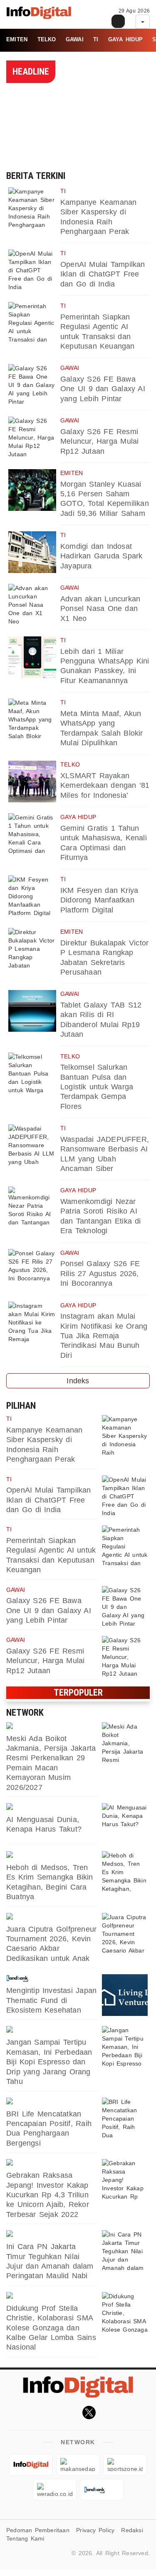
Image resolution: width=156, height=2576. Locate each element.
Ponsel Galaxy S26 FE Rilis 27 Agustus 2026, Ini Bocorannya (100, 1273)
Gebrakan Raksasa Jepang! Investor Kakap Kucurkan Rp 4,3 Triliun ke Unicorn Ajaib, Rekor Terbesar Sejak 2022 (48, 2195)
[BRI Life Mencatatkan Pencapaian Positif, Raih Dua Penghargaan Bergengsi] (125, 2119)
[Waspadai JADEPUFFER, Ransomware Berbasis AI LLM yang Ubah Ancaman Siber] (32, 1145)
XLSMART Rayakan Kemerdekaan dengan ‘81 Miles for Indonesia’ (105, 785)
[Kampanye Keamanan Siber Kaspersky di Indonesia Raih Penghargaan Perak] (32, 208)
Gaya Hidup (125, 39)
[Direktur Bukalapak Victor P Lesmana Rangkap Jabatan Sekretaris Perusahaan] (32, 949)
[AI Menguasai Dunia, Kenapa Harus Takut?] (125, 1824)
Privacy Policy (95, 2530)
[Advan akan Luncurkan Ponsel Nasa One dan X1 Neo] (32, 605)
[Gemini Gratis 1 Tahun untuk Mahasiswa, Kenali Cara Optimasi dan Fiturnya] (32, 834)
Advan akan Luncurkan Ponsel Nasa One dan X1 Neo (100, 609)
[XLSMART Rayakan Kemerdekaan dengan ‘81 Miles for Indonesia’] (32, 782)
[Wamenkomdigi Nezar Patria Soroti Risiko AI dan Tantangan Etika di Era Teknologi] (32, 1207)
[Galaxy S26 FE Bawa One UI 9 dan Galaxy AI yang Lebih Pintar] (32, 385)
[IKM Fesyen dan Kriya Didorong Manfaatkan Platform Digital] (32, 896)
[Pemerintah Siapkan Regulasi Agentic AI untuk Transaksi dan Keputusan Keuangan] (32, 323)
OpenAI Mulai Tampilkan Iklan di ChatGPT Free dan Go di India (103, 274)
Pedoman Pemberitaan (38, 2530)
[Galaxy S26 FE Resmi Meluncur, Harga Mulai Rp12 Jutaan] (32, 437)
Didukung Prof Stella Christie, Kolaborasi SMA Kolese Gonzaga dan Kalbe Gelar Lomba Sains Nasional (51, 2328)
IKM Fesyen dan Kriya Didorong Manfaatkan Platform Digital (99, 900)
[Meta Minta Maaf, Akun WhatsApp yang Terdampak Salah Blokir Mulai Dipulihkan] (32, 719)
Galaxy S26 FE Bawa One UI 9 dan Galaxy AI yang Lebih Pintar (103, 389)
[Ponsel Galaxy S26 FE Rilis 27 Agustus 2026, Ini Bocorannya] (32, 1270)
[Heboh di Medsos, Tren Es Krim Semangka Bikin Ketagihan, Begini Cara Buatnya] (125, 1872)
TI (96, 39)
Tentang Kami (25, 2538)
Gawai (75, 39)
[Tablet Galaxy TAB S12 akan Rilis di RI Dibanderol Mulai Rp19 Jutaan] (32, 1011)
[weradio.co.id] (52, 1727)
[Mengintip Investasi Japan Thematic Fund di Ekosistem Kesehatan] (125, 1995)
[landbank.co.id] (52, 1978)
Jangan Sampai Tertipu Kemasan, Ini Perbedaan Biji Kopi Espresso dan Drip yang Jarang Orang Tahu (49, 2062)
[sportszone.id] (52, 1917)
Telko (47, 39)
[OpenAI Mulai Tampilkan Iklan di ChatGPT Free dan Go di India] (32, 270)
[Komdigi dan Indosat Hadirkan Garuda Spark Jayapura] (32, 552)
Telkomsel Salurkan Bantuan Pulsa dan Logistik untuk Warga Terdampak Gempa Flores (97, 1087)
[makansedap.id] (52, 1855)
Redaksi (132, 2530)
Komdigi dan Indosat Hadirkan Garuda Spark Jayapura (101, 556)
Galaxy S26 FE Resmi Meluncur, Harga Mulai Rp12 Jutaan (99, 441)
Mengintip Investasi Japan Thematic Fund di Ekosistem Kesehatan (51, 2000)
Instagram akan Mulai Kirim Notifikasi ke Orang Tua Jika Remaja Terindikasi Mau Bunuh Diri (104, 1336)
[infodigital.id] (31, 2465)
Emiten (17, 39)
